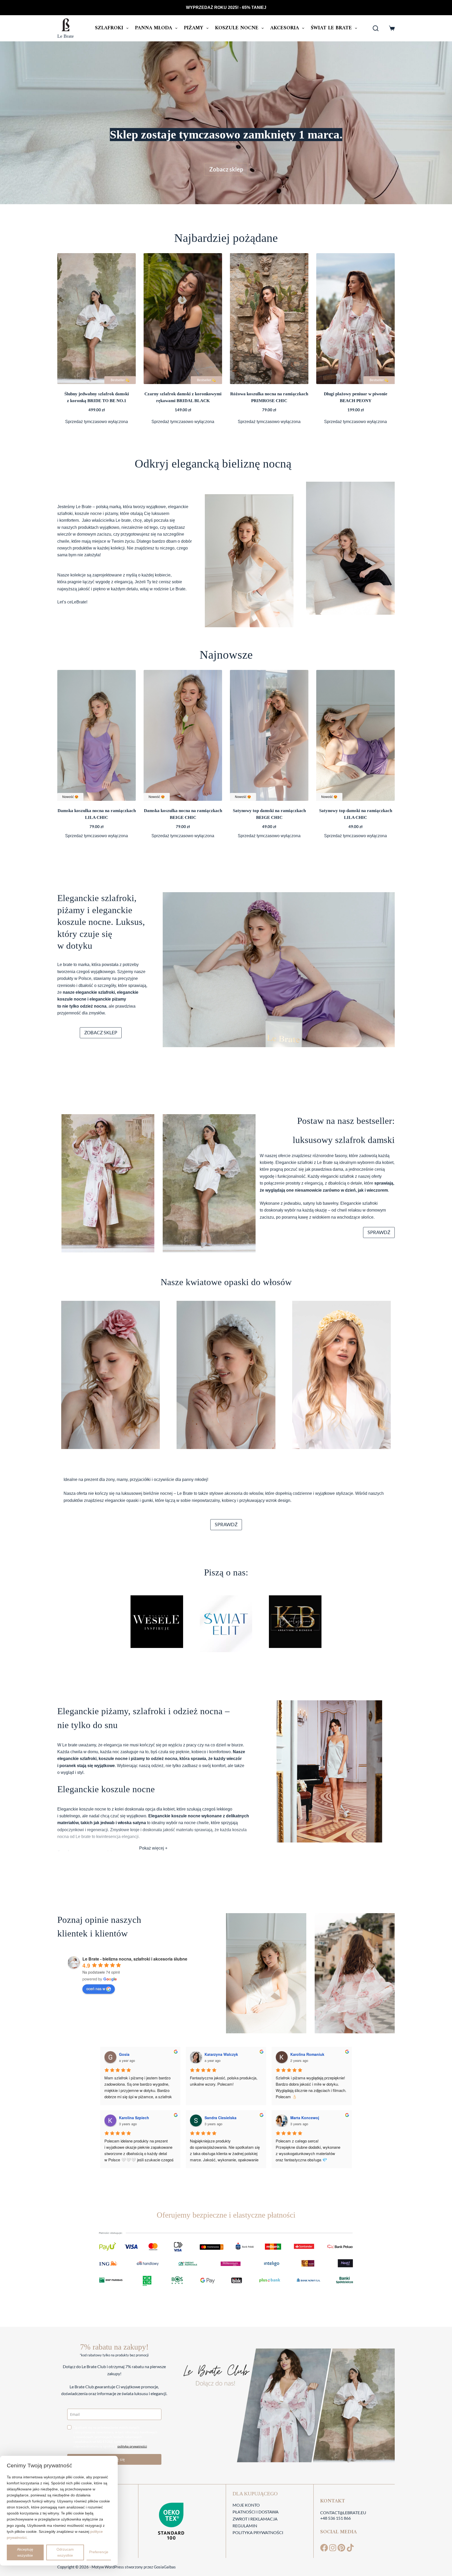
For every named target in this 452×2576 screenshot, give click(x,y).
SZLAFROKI (109, 28)
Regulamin (245, 2526)
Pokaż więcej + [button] (153, 1848)
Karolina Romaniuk (307, 2054)
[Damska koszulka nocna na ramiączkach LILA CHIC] (97, 735)
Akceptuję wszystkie (25, 2552)
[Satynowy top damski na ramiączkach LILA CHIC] (355, 735)
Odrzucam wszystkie (65, 2552)
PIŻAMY (194, 28)
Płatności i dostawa (256, 2512)
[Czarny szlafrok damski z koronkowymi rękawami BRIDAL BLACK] (183, 319)
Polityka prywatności (258, 2532)
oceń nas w (96, 1989)
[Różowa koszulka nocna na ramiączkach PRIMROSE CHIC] (269, 319)
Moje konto (246, 2505)
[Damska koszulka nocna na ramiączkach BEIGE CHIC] (183, 735)
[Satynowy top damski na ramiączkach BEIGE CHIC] (269, 735)
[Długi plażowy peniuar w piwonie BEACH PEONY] (355, 319)
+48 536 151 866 (335, 2518)
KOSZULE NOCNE (237, 28)
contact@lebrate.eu (343, 2513)
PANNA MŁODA (154, 28)
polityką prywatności (132, 2446)
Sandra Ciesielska (221, 2118)
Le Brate (66, 36)
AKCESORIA (285, 28)
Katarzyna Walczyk (221, 2054)
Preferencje (99, 2552)
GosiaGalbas (165, 2567)
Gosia (124, 2054)
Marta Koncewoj (305, 2118)
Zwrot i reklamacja (255, 2519)
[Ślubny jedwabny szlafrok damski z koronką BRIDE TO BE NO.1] (97, 319)
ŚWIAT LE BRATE (331, 28)
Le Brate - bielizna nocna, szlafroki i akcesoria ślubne (135, 1959)
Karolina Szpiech (134, 2118)
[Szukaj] (376, 28)
